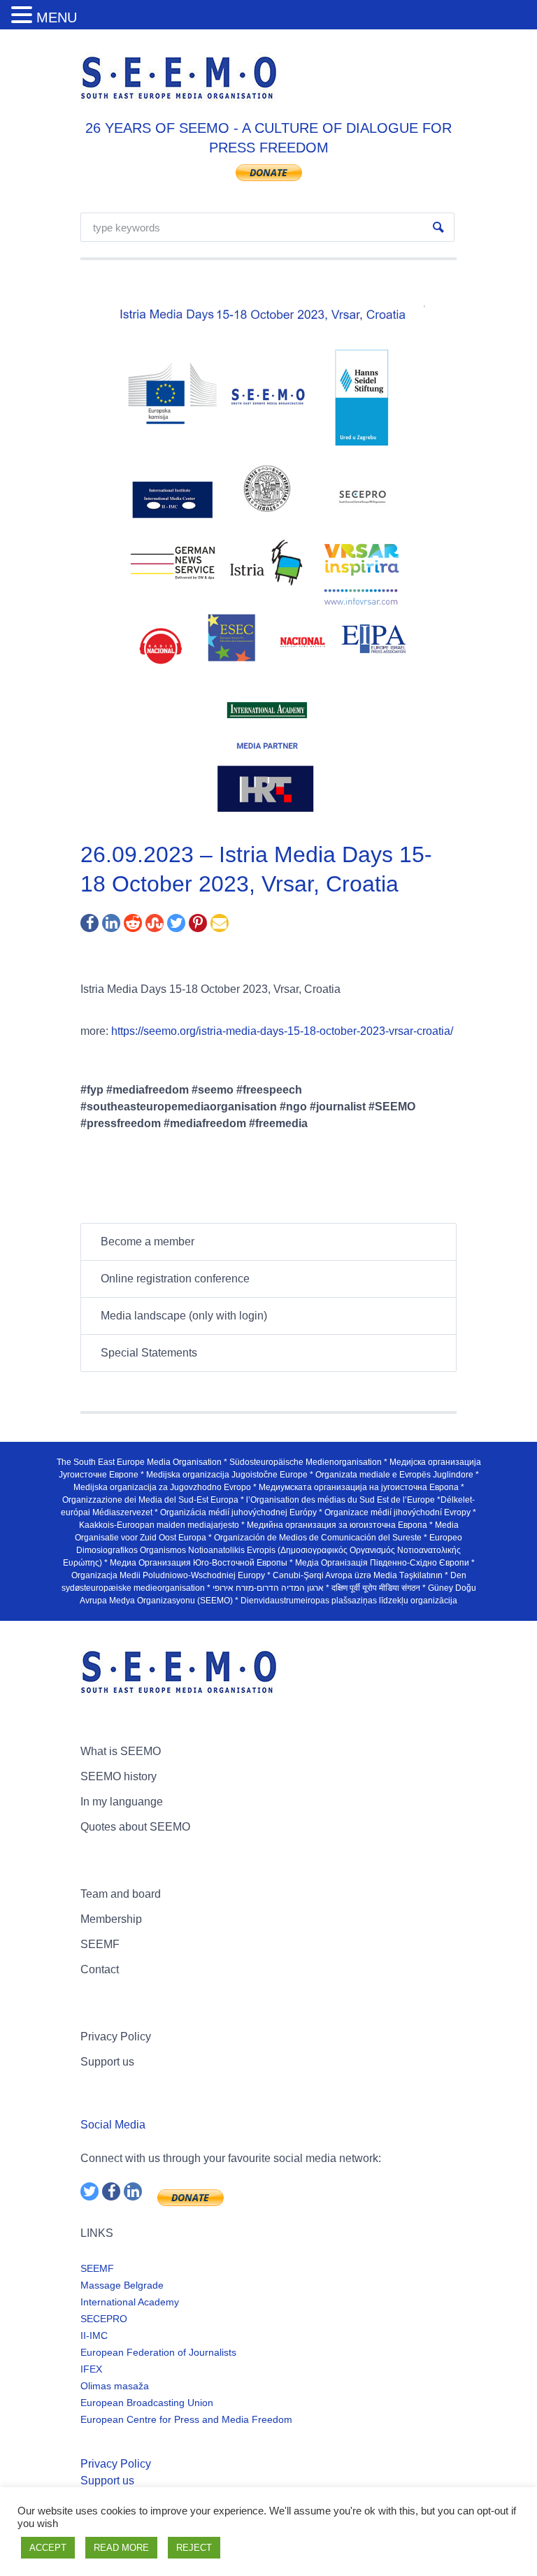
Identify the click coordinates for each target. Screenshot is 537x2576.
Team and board (121, 1894)
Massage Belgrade (122, 2285)
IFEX (91, 2369)
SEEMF (100, 1944)
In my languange (122, 1802)
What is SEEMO (121, 1751)
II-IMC (94, 2335)
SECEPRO (104, 2319)
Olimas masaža (115, 2386)
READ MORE (121, 2548)
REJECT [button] (194, 2548)
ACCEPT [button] (48, 2548)
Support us (107, 2062)
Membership (111, 1919)
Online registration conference (175, 1279)
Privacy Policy (116, 2037)
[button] (24, 16)
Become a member (148, 1242)
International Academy (130, 2302)
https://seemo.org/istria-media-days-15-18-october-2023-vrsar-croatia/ (282, 1031)
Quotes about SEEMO (135, 1827)
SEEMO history (119, 1776)
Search (438, 227)
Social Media (113, 2125)
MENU (57, 17)
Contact (100, 1969)
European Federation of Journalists (158, 2352)
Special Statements (149, 1353)
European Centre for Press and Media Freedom (186, 2419)
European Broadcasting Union (147, 2403)
